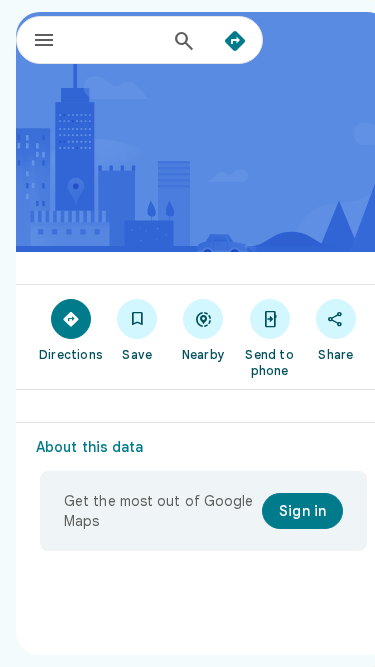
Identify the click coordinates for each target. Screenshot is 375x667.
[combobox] (118, 40)
